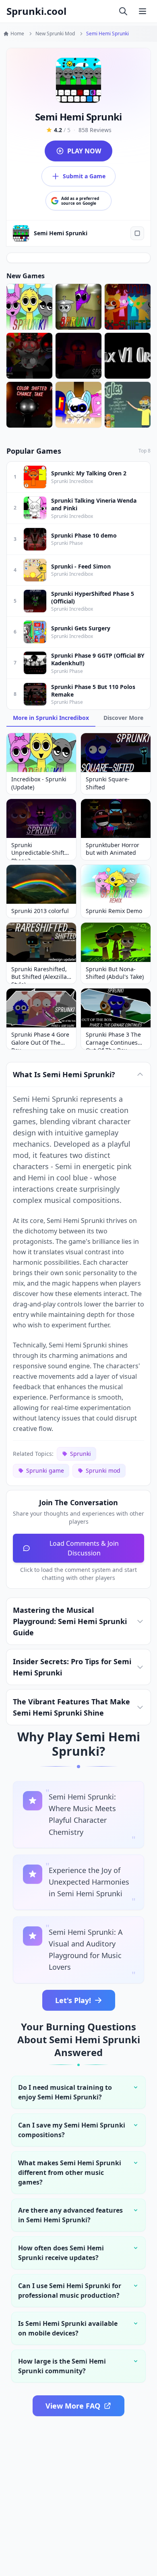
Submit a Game (84, 176)
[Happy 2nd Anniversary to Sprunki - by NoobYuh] (29, 307)
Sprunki (81, 1454)
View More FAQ (73, 2406)
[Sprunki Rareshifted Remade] (128, 405)
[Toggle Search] (123, 11)
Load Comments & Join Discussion (84, 1548)
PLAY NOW (84, 151)
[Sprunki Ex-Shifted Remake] (128, 307)
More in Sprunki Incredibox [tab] (51, 718)
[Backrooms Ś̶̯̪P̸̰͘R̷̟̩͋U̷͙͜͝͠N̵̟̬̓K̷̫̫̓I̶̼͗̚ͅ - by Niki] (78, 307)
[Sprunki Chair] (78, 405)
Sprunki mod (103, 1470)
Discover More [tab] (123, 718)
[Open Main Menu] (143, 11)
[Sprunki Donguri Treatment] (78, 356)
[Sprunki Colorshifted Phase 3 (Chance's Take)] (29, 405)
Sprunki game (45, 1470)
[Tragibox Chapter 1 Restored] (128, 356)
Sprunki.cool (36, 11)
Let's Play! (73, 2000)
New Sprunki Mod (55, 34)
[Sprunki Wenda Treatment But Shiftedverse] (29, 356)
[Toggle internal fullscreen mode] (137, 233)
